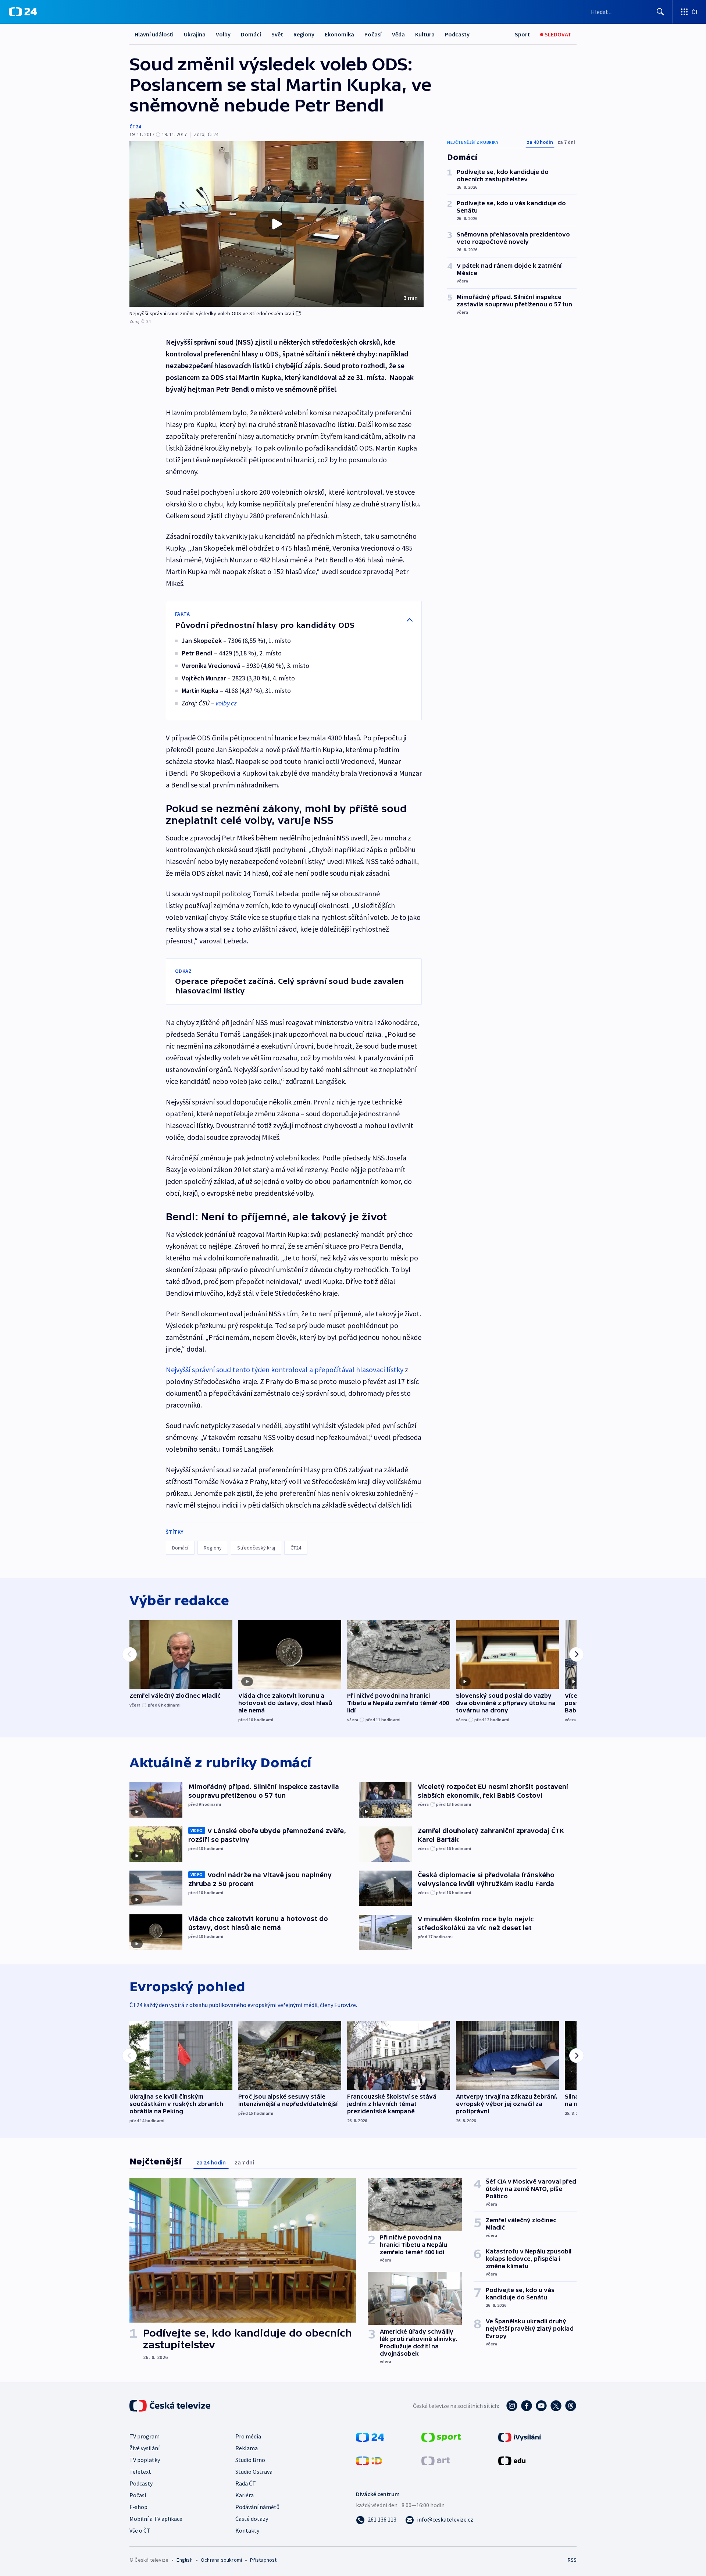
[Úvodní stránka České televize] (171, 2406)
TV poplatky (145, 2460)
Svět (277, 34)
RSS (572, 2560)
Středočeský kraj (256, 1548)
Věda (398, 34)
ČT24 (135, 127)
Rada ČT (246, 2483)
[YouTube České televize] (541, 2406)
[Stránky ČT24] (370, 2437)
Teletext (140, 2472)
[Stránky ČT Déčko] (369, 2460)
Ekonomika (339, 34)
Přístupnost (263, 2560)
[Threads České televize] (571, 2406)
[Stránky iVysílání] (520, 2437)
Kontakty (247, 2530)
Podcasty (457, 34)
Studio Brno (250, 2460)
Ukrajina (195, 34)
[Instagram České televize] (512, 2406)
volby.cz (226, 703)
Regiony (304, 34)
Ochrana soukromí (221, 2560)
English (184, 2560)
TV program (145, 2436)
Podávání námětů (257, 2507)
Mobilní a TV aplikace (156, 2519)
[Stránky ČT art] (436, 2460)
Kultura (425, 34)
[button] (277, 224)
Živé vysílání (145, 2448)
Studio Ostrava (254, 2472)
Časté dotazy (252, 2519)
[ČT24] (23, 12)
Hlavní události (154, 34)
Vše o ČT (140, 2530)
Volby (223, 34)
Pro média (248, 2436)
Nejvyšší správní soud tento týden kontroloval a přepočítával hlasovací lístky (285, 1369)
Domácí (251, 34)
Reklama (247, 2448)
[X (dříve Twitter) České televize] (556, 2406)
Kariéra (245, 2495)
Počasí (373, 34)
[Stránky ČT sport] (441, 2437)
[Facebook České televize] (527, 2406)
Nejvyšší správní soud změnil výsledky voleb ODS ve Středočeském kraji (212, 313)
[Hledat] (660, 12)
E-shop (138, 2507)
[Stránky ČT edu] (512, 2460)
